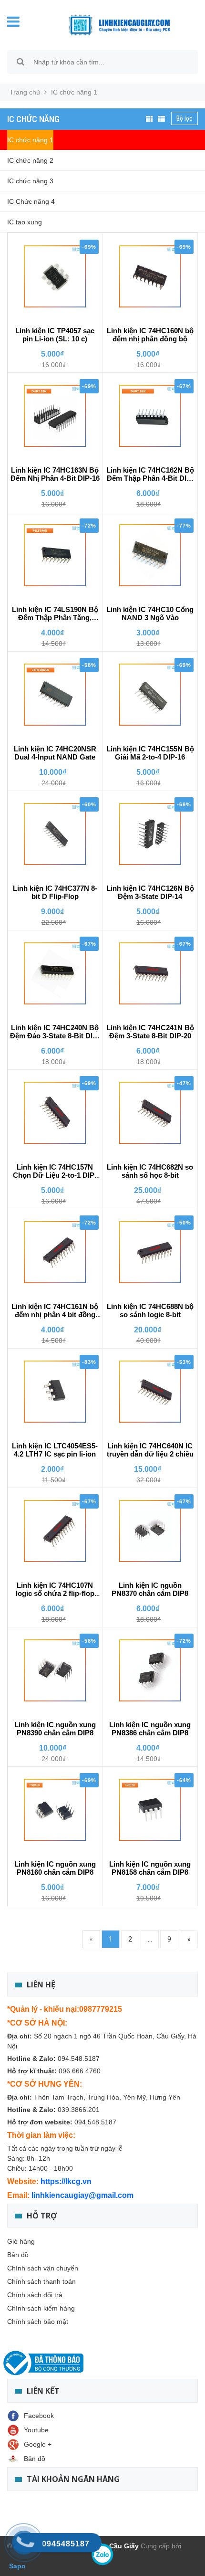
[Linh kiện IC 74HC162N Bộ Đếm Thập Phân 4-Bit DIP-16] (150, 416)
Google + (38, 2444)
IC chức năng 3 (30, 181)
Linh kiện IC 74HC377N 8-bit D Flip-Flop (55, 892)
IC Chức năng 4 (31, 201)
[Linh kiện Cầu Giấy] (114, 24)
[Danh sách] (161, 119)
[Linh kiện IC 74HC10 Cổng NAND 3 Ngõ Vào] (150, 555)
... (150, 1939)
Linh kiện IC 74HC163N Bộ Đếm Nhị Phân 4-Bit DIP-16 (55, 474)
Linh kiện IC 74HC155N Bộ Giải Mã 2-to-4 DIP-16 (150, 753)
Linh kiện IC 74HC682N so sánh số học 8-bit (150, 1171)
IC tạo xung (25, 222)
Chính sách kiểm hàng (41, 2308)
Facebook (39, 2416)
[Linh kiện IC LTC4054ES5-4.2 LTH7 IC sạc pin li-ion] (55, 1392)
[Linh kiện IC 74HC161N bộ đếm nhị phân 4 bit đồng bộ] (55, 1252)
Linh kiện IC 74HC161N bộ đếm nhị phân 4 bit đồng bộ (55, 1311)
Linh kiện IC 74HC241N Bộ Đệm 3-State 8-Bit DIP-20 (150, 1032)
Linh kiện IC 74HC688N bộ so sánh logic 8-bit (150, 1310)
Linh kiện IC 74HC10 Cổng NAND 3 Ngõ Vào (150, 613)
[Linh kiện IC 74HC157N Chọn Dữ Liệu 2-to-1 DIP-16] (55, 1113)
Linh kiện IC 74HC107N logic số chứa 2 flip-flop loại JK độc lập (55, 1590)
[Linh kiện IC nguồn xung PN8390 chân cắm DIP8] (55, 1670)
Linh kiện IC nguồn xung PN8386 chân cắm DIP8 (150, 1729)
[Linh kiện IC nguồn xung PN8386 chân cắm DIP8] (150, 1670)
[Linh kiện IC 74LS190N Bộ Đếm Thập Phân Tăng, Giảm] (55, 555)
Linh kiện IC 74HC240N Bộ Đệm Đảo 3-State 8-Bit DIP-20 (55, 1032)
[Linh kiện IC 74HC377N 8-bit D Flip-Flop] (55, 834)
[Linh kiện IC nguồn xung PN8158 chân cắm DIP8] (150, 1810)
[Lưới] (149, 119)
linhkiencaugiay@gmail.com (82, 2195)
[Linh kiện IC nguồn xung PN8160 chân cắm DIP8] (55, 1810)
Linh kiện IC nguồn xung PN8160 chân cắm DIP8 (55, 1868)
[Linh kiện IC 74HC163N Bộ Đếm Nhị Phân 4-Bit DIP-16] (55, 416)
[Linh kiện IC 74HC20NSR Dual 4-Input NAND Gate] (55, 695)
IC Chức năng (33, 119)
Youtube (36, 2430)
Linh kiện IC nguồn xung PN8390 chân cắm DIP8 (55, 1729)
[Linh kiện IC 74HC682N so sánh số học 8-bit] (150, 1113)
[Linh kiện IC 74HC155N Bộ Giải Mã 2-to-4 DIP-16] (150, 695)
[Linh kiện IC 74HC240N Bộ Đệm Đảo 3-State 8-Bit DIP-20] (55, 973)
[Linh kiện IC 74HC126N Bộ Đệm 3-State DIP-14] (150, 834)
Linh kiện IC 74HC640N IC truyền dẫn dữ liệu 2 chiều (150, 1450)
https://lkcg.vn (66, 2181)
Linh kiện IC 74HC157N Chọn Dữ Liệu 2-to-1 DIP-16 (55, 1172)
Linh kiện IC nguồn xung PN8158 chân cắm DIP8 (150, 1868)
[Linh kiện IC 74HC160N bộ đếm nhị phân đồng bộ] (150, 276)
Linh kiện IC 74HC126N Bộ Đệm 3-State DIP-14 (150, 892)
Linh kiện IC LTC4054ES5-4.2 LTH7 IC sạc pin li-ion (55, 1450)
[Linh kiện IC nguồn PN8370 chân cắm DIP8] (150, 1531)
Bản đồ (18, 2255)
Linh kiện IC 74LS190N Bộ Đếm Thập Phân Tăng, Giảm (55, 614)
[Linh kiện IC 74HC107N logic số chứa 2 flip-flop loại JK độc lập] (55, 1531)
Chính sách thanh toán (41, 2281)
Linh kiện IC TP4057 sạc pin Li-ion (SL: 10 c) (55, 335)
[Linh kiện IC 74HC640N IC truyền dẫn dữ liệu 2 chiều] (150, 1392)
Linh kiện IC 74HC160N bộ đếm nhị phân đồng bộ (150, 335)
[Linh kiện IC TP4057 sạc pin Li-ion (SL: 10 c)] (55, 276)
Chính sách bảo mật (38, 2322)
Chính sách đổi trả (35, 2295)
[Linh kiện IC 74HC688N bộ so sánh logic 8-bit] (150, 1252)
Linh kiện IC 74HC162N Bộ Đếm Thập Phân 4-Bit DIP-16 (150, 475)
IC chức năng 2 (30, 160)
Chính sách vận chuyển (43, 2268)
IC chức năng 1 (30, 140)
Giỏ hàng (21, 2241)
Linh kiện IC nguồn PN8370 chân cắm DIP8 (150, 1589)
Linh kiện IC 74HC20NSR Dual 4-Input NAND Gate (55, 753)
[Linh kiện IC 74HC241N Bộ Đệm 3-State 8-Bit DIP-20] (150, 973)
